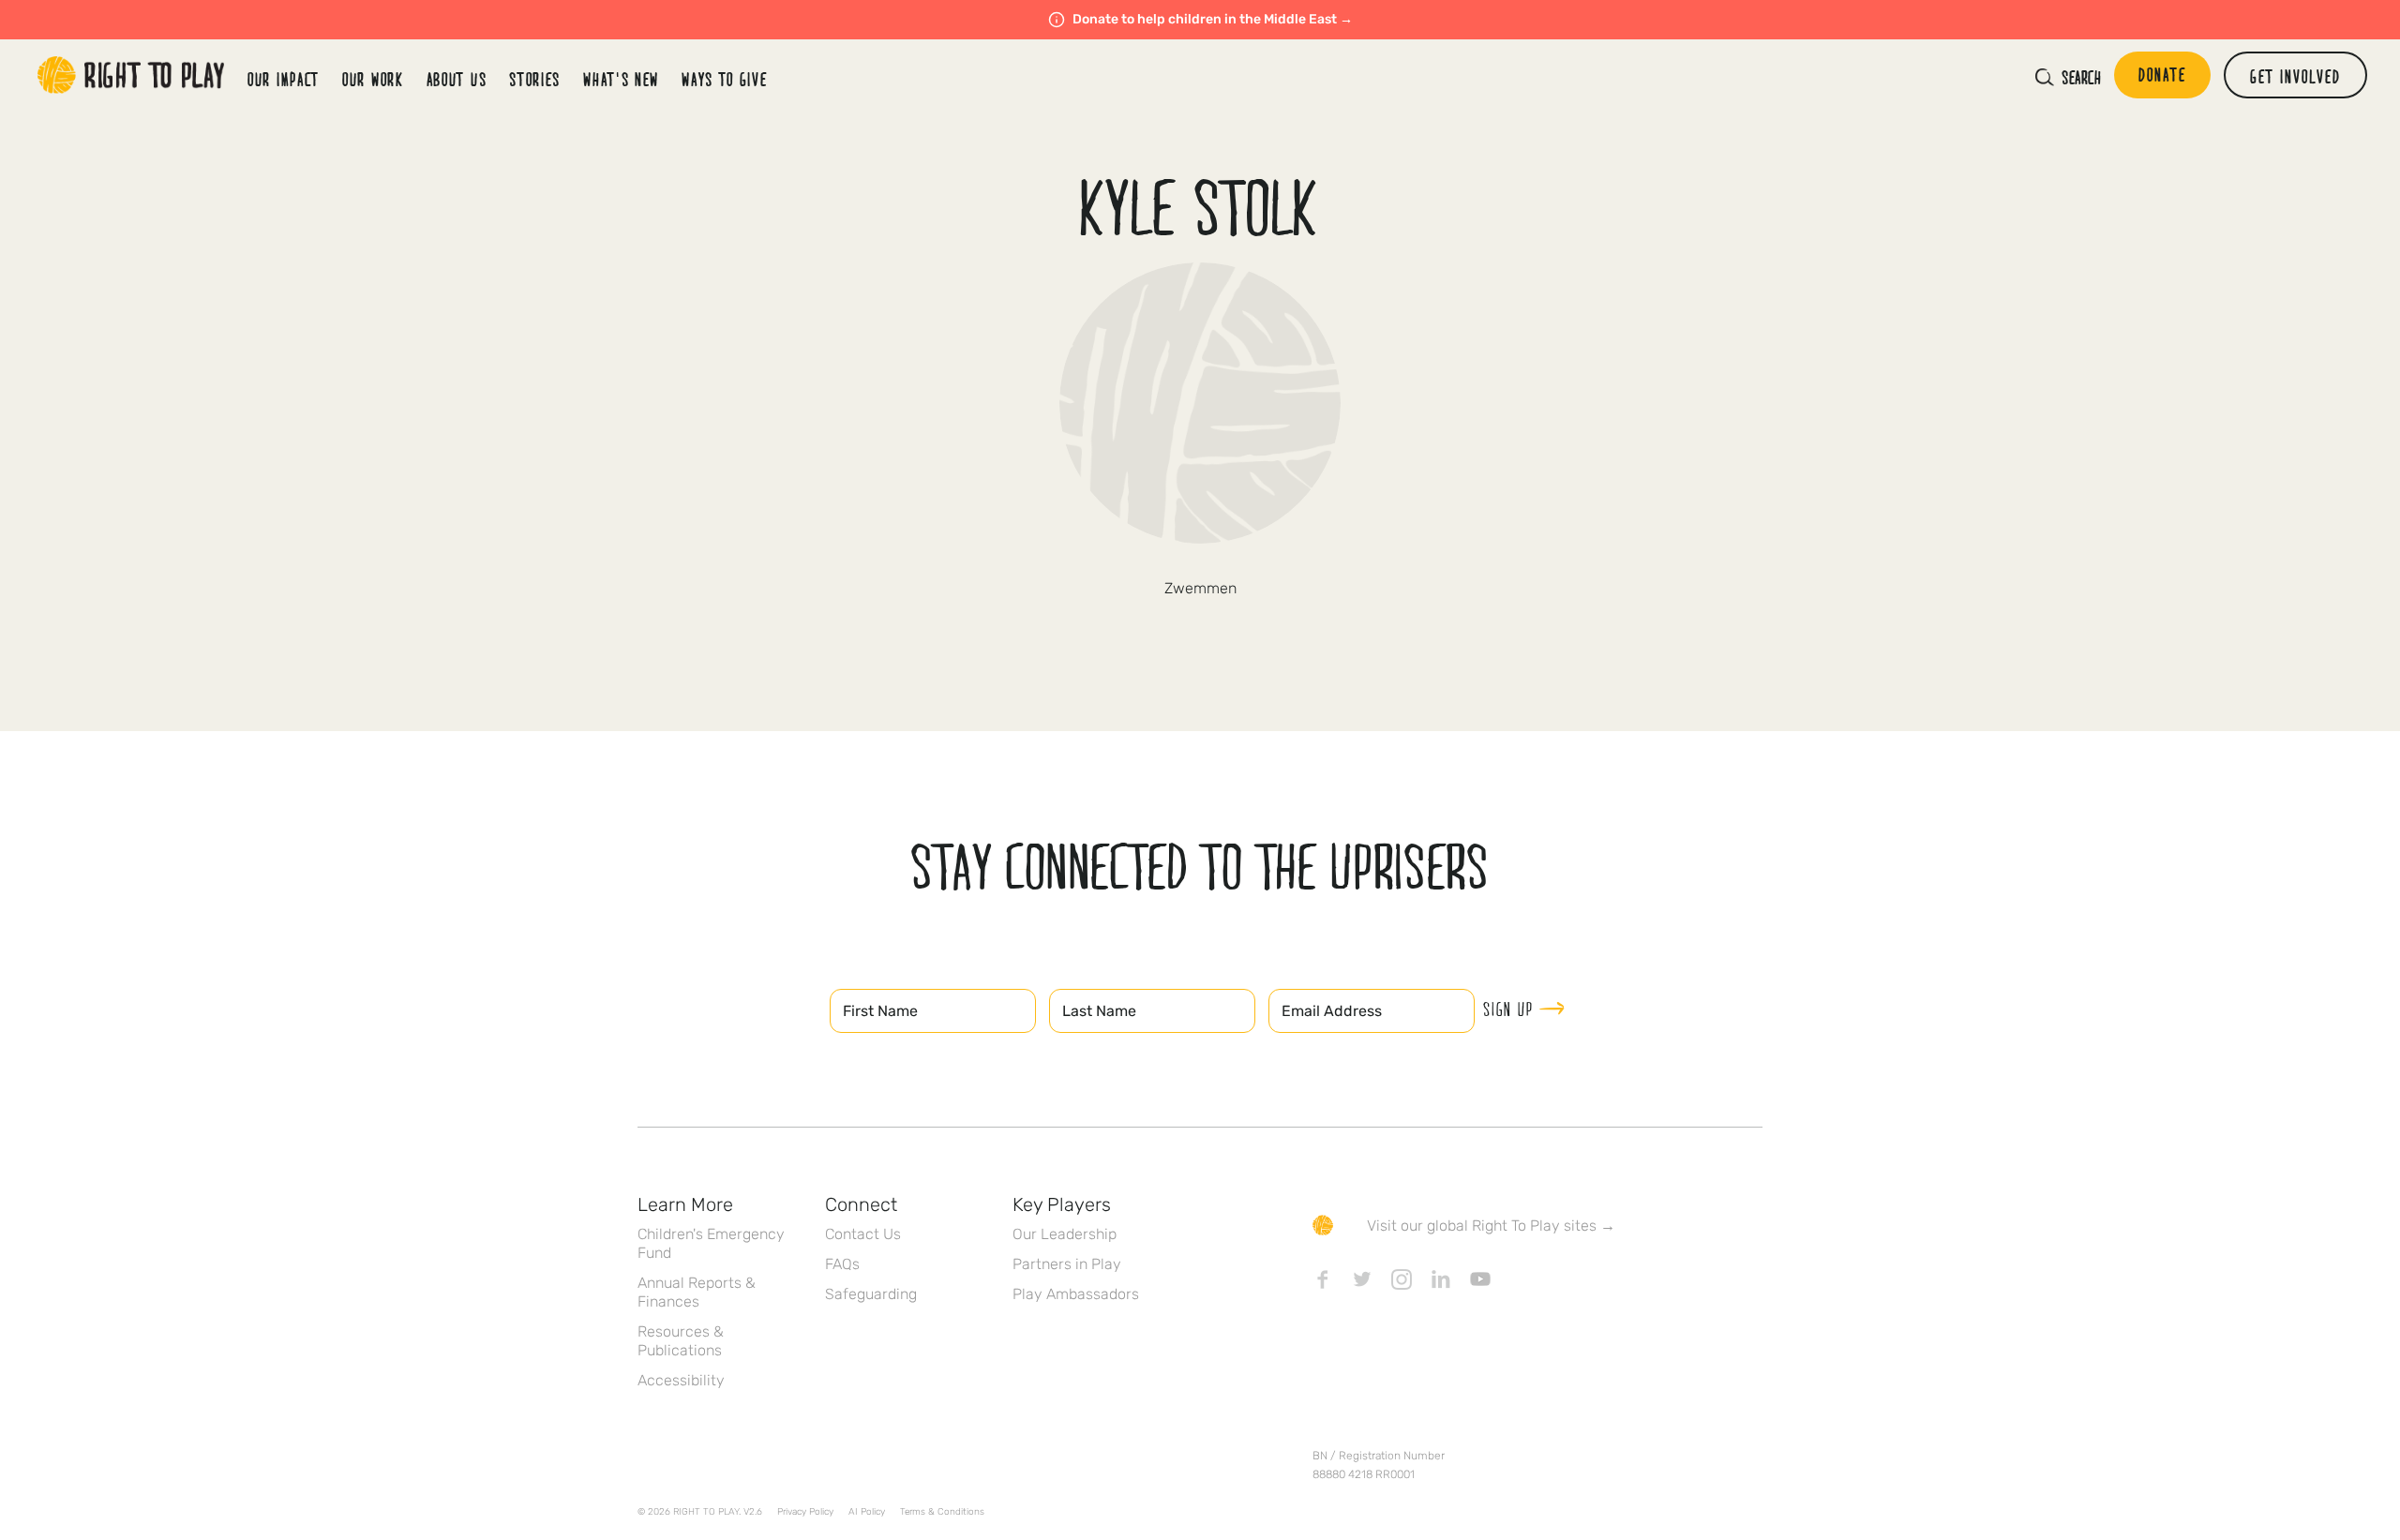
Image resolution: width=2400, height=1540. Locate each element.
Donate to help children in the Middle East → (1213, 19)
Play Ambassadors (1076, 1294)
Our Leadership (1065, 1234)
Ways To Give (724, 79)
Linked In (1441, 1279)
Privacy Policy (805, 1512)
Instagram (1402, 1279)
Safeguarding (871, 1294)
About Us (457, 79)
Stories (535, 79)
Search (2081, 77)
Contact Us (863, 1234)
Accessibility (681, 1380)
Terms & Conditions (942, 1512)
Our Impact (284, 79)
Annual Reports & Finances (697, 1292)
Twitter (1362, 1279)
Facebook (1323, 1279)
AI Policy (867, 1512)
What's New (621, 79)
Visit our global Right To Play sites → (1491, 1226)
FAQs (842, 1264)
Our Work (373, 79)
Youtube (1480, 1279)
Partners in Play (1067, 1264)
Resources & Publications (681, 1341)
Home (131, 75)
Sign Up (1508, 1009)
